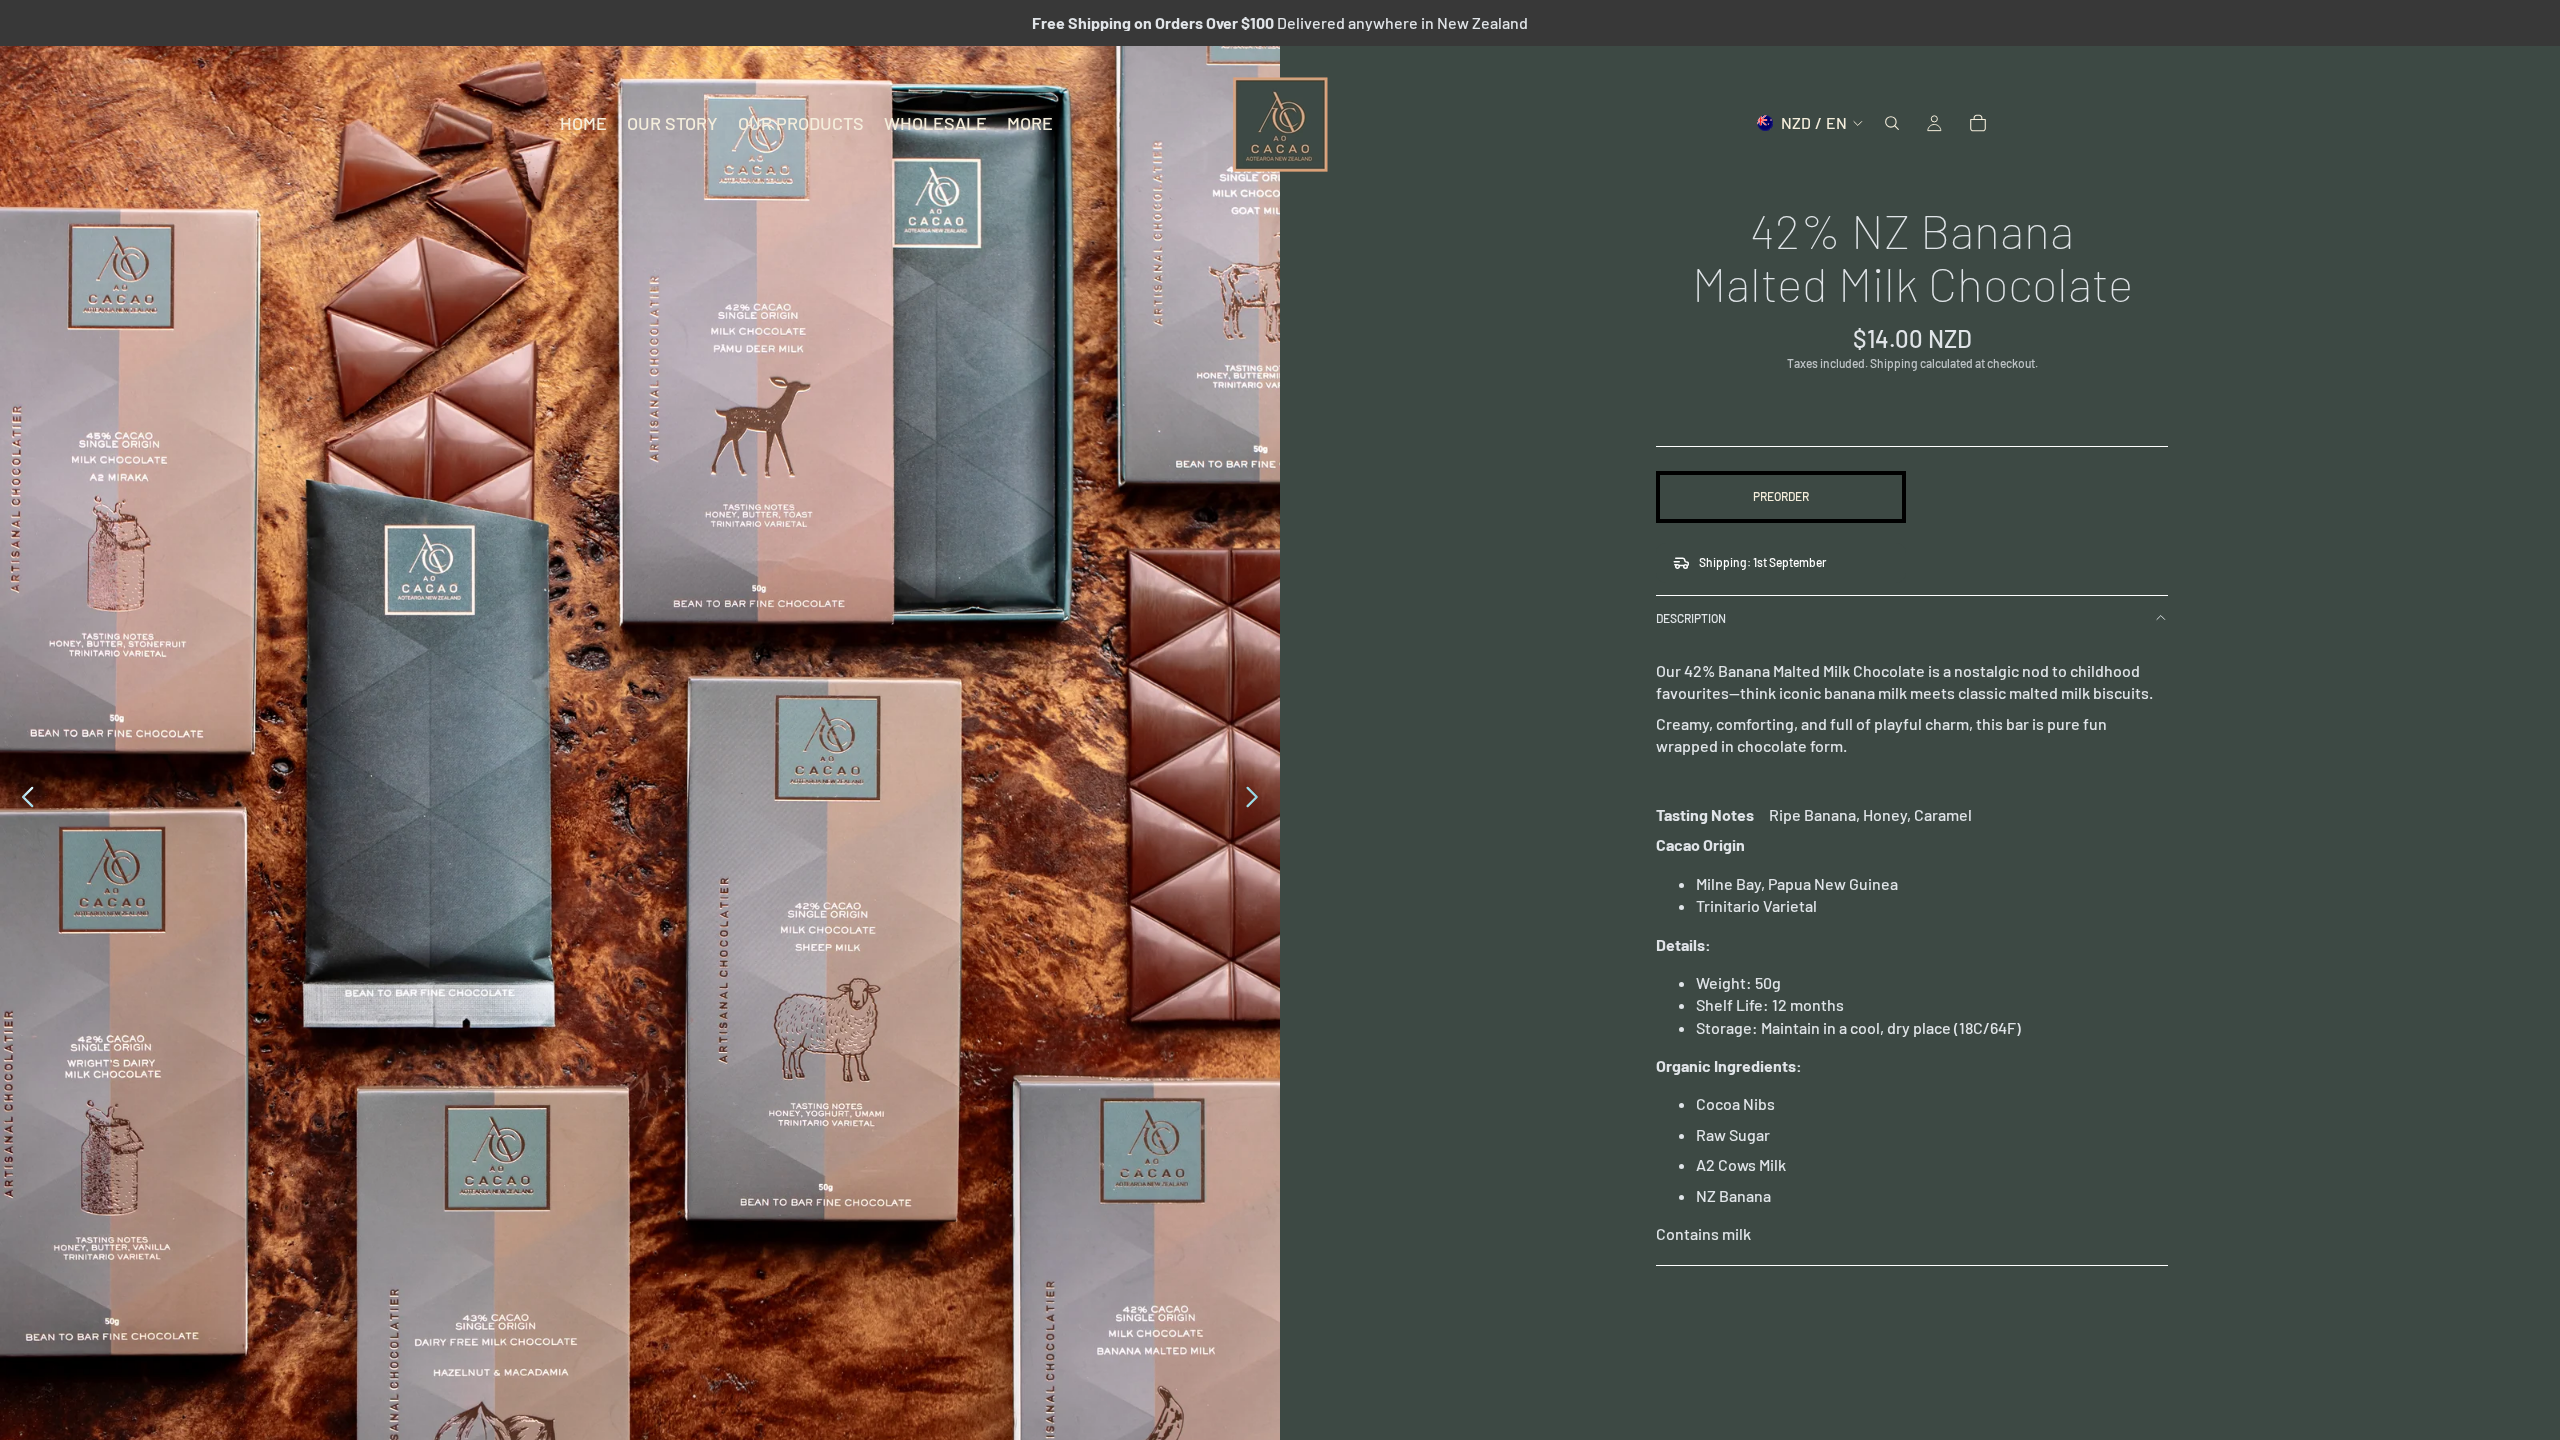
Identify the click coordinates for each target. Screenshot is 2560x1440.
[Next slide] (1257, 800)
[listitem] (1030, 123)
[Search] (1892, 123)
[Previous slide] (22, 800)
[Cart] (1978, 123)
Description (1691, 618)
